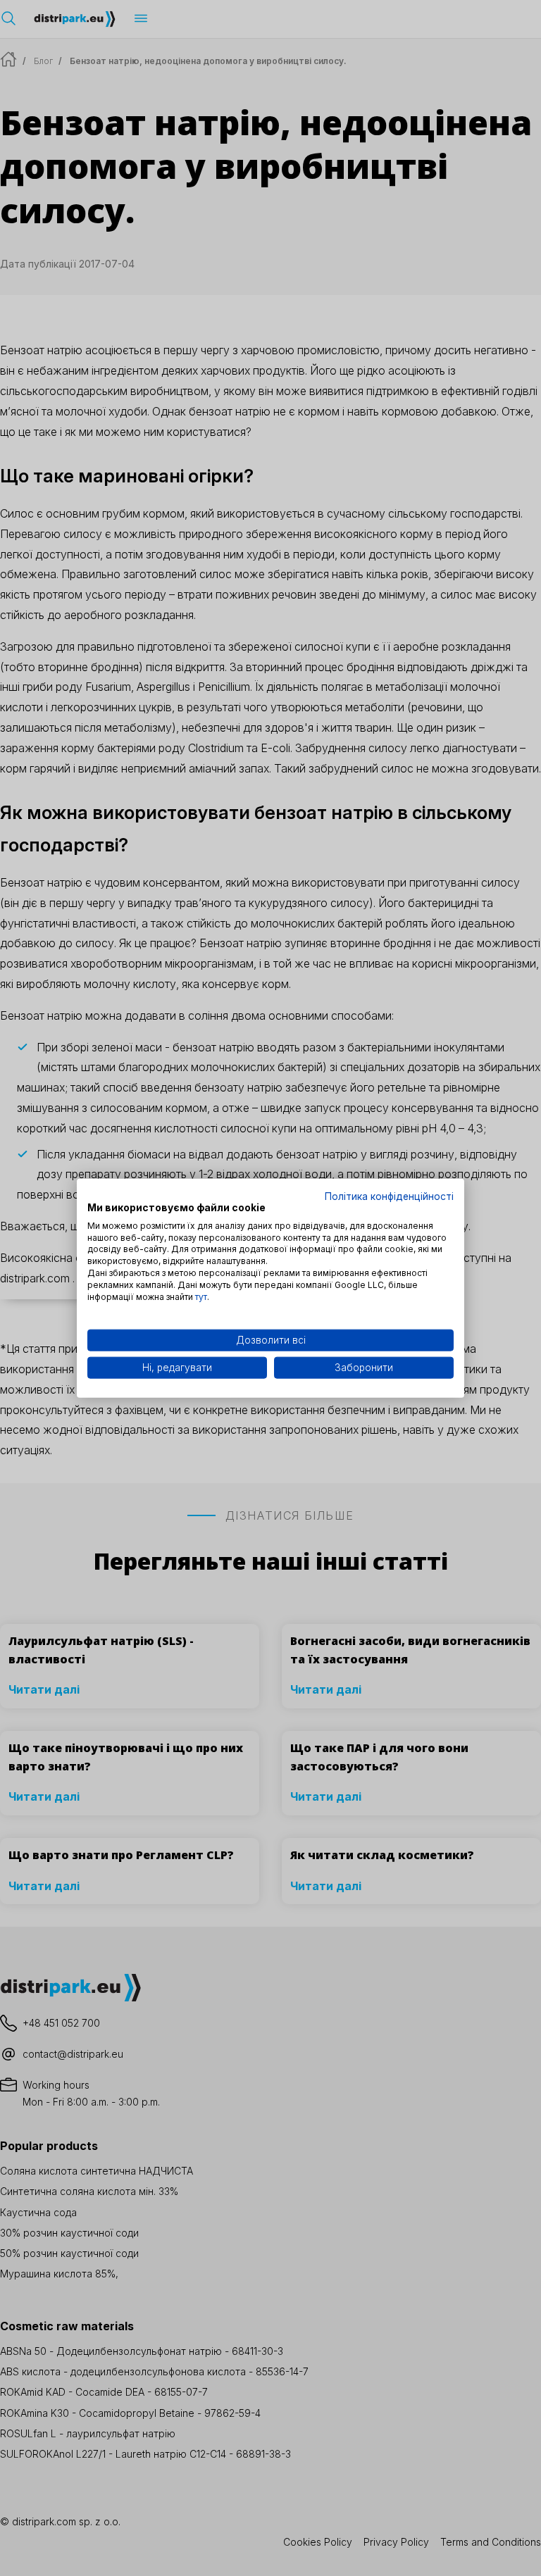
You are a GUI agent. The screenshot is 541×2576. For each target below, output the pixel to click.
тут (201, 1296)
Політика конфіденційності (389, 1196)
